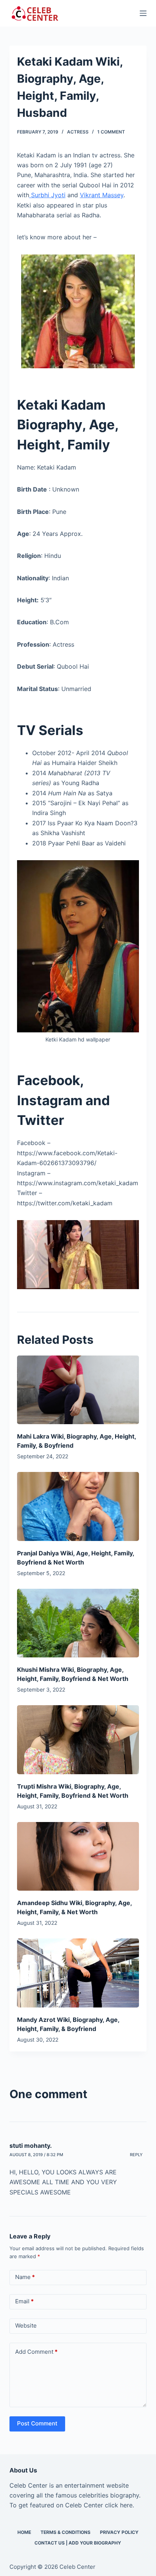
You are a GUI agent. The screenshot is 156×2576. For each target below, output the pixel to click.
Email (24, 2301)
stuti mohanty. (31, 2146)
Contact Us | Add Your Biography (78, 2543)
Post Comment (37, 2423)
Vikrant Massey (102, 195)
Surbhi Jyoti (47, 195)
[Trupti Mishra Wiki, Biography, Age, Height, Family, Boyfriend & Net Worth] (78, 1740)
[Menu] (143, 13)
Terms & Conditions (66, 2532)
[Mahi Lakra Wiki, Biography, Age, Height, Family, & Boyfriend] (78, 1390)
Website (26, 2325)
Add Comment (36, 2352)
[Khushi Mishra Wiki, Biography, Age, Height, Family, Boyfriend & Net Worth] (78, 1623)
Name (25, 2277)
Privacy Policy (119, 2532)
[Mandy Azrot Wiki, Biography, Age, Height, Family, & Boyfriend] (78, 1973)
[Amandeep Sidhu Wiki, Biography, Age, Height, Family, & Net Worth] (78, 1856)
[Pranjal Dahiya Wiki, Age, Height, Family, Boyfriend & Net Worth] (78, 1506)
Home (24, 2532)
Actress (78, 132)
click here (119, 2505)
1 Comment (111, 132)
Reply (136, 2155)
